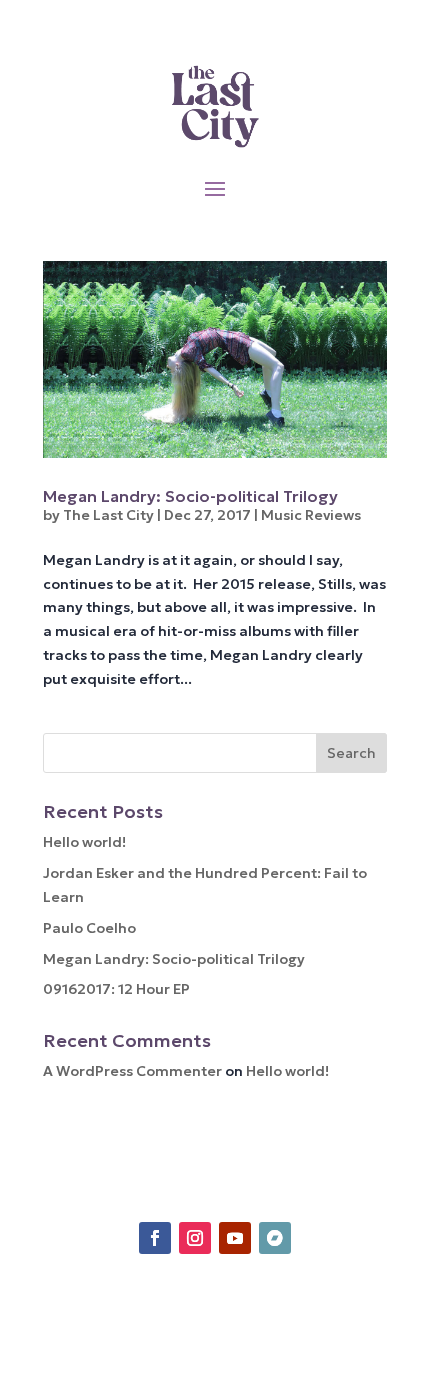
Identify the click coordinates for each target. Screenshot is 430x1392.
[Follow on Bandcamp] (275, 1238)
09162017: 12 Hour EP (116, 989)
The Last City (108, 515)
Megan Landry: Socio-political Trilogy (190, 496)
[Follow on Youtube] (235, 1238)
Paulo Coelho (89, 928)
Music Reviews (311, 515)
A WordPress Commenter (132, 1071)
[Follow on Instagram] (195, 1238)
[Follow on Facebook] (155, 1238)
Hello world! (84, 842)
